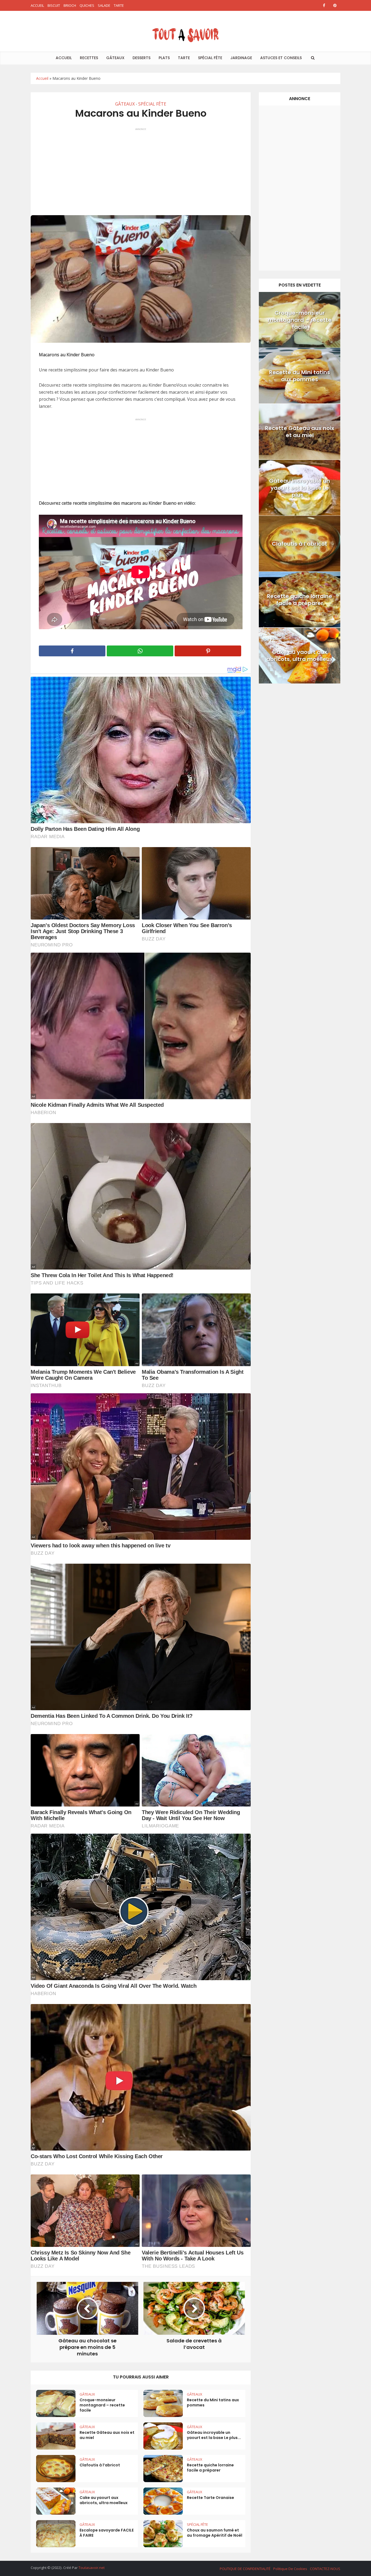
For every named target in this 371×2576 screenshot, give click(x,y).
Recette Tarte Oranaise (210, 2498)
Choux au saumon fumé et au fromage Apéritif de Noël (215, 2533)
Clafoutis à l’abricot (100, 2465)
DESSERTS (142, 58)
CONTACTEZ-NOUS (325, 2569)
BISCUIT (54, 5)
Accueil (42, 78)
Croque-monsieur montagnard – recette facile (102, 2405)
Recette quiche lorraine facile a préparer (210, 2468)
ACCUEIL (37, 5)
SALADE (104, 5)
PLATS (164, 58)
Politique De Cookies (290, 2569)
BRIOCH (70, 5)
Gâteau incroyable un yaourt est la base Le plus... (214, 2435)
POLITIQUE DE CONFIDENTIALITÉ (245, 2569)
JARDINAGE (241, 58)
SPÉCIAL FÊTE (210, 58)
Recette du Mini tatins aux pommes (213, 2402)
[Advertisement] (141, 169)
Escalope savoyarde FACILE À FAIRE (107, 2533)
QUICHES (87, 5)
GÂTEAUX (115, 58)
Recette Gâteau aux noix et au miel (107, 2435)
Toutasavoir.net (92, 2568)
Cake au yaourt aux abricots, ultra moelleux (104, 2500)
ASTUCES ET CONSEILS (281, 58)
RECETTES (89, 58)
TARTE (119, 5)
